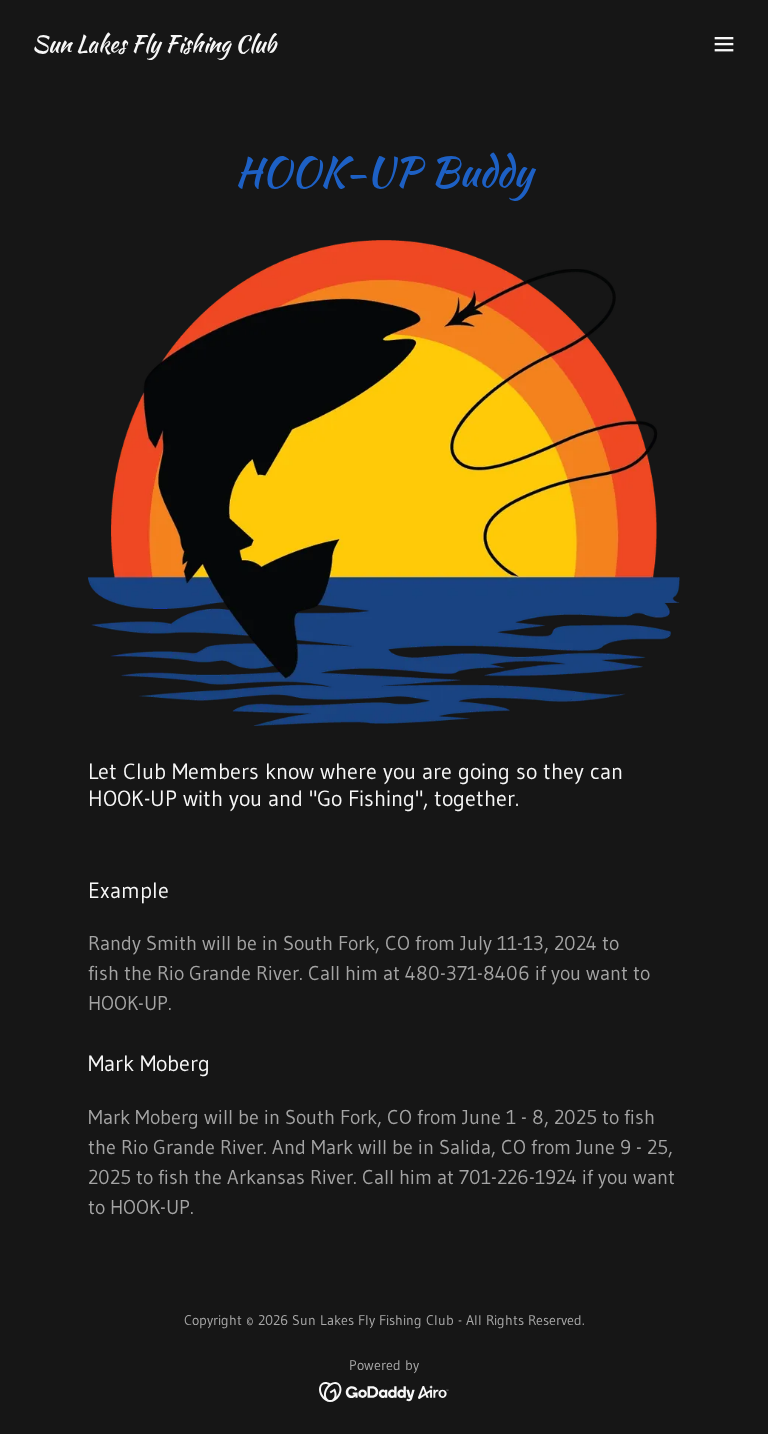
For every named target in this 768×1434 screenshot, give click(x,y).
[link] (154, 46)
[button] (724, 44)
